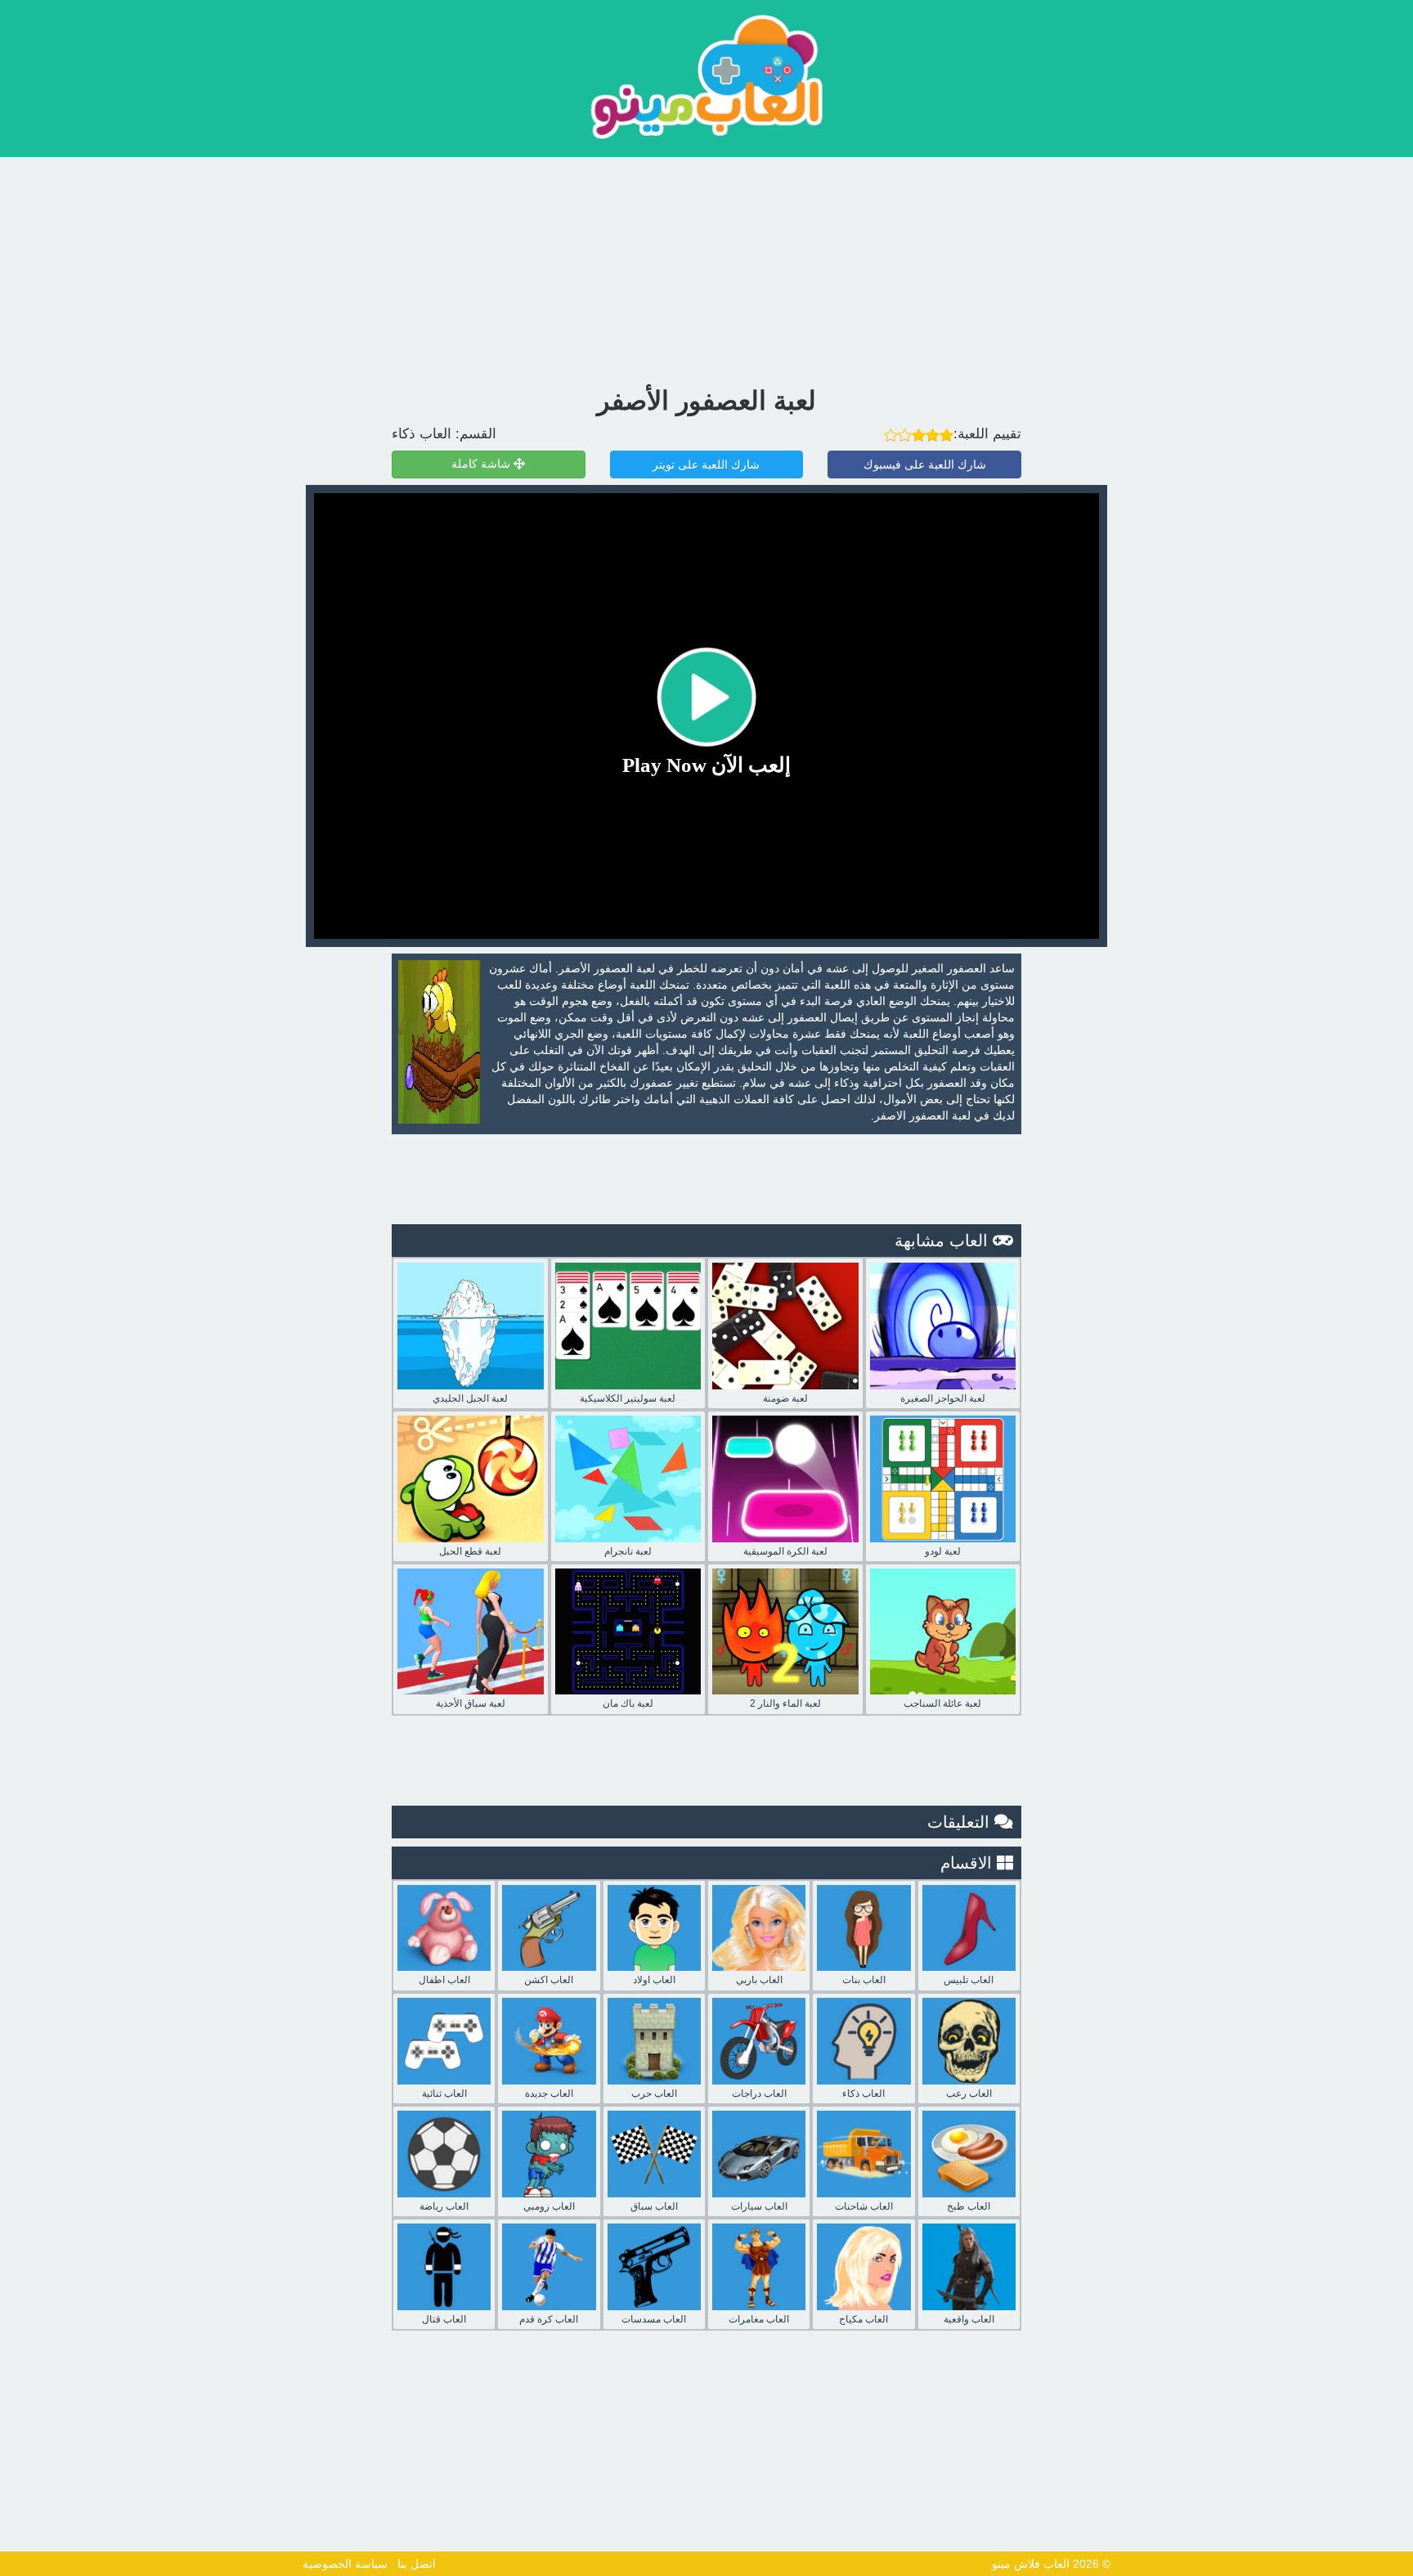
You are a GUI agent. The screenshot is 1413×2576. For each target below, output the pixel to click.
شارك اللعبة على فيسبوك (925, 464)
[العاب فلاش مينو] (706, 76)
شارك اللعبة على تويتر (706, 464)
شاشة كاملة (482, 464)
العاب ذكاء (422, 434)
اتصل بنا (417, 2564)
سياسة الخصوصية (345, 2564)
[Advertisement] (706, 267)
